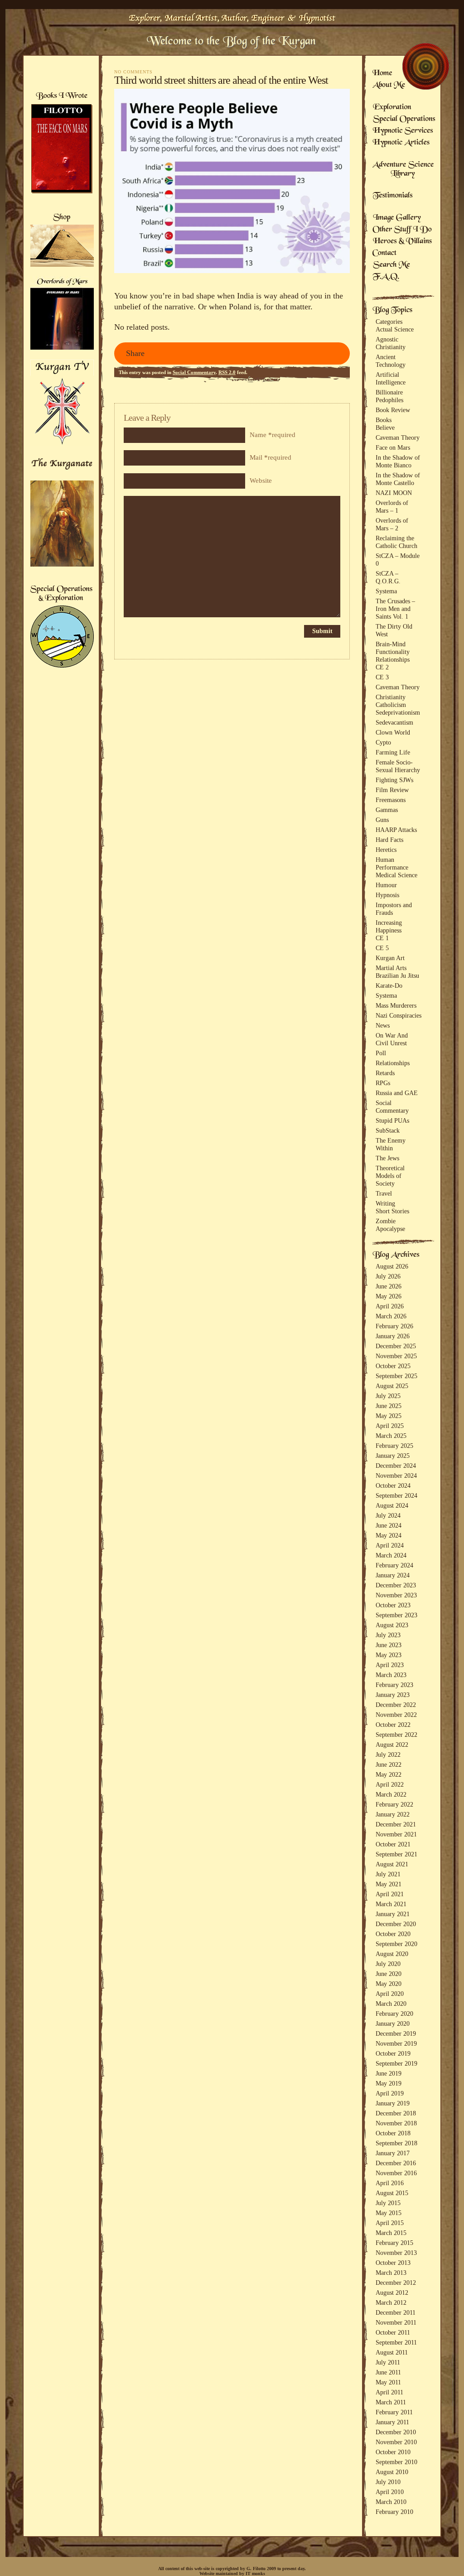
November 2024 (396, 1475)
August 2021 (392, 1864)
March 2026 (391, 1316)
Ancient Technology (391, 361)
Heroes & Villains (402, 242)
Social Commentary (194, 372)
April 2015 (390, 2223)
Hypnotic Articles (401, 143)
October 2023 (393, 1605)
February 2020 (394, 2014)
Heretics (386, 850)
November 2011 (396, 2322)
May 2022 (389, 1774)
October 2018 (393, 2133)
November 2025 (396, 1356)
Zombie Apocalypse (390, 1225)
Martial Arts (391, 968)
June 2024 (389, 1525)
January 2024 (393, 1575)
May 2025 (389, 1416)
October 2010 (393, 2452)
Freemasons (391, 800)
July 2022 (388, 1754)
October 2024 (393, 1485)
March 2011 (391, 2402)
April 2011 (389, 2392)
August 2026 (392, 1266)
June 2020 (389, 1974)
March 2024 (391, 1555)
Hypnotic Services (403, 131)
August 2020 (392, 1954)
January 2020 (393, 2023)
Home (382, 74)
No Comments (133, 72)
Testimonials (393, 196)
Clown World (393, 732)
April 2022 (390, 1784)
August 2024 (392, 1505)
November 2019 (396, 2043)
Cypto (383, 742)
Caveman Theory (398, 437)
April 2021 (390, 1894)
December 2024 (396, 1466)
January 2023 (393, 1695)
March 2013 (391, 2273)
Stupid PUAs (392, 1120)
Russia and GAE (397, 1093)
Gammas (387, 810)
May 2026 (389, 1296)
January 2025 (393, 1456)
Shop (62, 218)
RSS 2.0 (227, 372)
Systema (386, 591)
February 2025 (394, 1446)
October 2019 (393, 2053)
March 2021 (391, 1904)
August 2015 (392, 2193)
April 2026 (390, 1306)
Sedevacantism (394, 722)
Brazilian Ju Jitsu (397, 976)
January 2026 (393, 1336)
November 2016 (396, 2173)
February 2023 (394, 1685)
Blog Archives (396, 1255)
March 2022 (391, 1794)
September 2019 (396, 2063)
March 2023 (391, 1675)
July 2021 (388, 1874)
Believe (385, 428)
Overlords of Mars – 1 (392, 507)
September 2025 (396, 1376)
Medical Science (396, 875)
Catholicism (391, 705)
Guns (382, 820)
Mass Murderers (396, 1005)
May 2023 (389, 1655)
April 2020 (390, 1994)
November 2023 (396, 1595)
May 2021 (389, 1884)
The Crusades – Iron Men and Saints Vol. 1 (395, 609)
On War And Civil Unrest (392, 1039)
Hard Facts (389, 840)
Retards (385, 1073)
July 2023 (388, 1635)
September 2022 (396, 1735)
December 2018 (396, 2113)
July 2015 (388, 2203)
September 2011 (396, 2342)
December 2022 (396, 1705)
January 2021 (393, 1914)
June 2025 (389, 1406)
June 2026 (389, 1286)
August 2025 (392, 1386)
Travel (384, 1193)
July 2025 (388, 1396)
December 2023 (396, 1585)
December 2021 (396, 1824)
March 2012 (391, 2302)
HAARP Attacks (396, 830)
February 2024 (394, 1565)
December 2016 (396, 2163)
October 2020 (393, 1934)
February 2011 (394, 2412)
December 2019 (396, 2033)
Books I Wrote (61, 96)
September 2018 (396, 2143)
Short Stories (392, 1211)
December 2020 (396, 1924)
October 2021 (393, 1844)
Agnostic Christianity (391, 343)
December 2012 (396, 2283)
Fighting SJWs (394, 780)
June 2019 (389, 2073)
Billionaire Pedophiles (389, 396)
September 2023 (396, 1615)
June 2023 (389, 1645)
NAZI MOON (394, 493)
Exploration (392, 108)
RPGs (383, 1083)
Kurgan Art (390, 958)
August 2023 (392, 1625)
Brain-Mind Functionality (393, 648)
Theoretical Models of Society (390, 1176)
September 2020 (396, 1944)
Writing (385, 1203)
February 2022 (394, 1804)
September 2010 (396, 2462)
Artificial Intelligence (391, 378)
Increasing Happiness (389, 926)
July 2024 (388, 1515)
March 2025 (391, 1436)
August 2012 (392, 2292)
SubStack (388, 1130)
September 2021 (396, 1854)
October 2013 (393, 2263)
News (383, 1025)
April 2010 (390, 2492)
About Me (389, 86)
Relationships (393, 659)
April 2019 (390, 2093)
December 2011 (396, 2312)
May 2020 (389, 1984)
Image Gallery (397, 218)
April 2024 (390, 1545)
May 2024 (389, 1535)
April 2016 (390, 2183)
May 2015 (389, 2213)
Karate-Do (389, 985)
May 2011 (388, 2382)
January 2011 (392, 2422)
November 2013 (396, 2253)
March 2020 (391, 2004)
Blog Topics (392, 311)
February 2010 (394, 2512)
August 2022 (392, 1745)
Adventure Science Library (403, 170)
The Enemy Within (391, 1144)
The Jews (387, 1158)
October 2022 (393, 1725)
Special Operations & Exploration (61, 594)
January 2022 (393, 1814)
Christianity (391, 697)
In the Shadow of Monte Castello (398, 479)
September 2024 (396, 1495)
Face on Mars (393, 447)
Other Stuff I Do (402, 230)
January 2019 (393, 2103)
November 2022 (396, 1715)
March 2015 (391, 2233)
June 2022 (389, 1764)
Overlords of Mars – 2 (392, 524)
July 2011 (388, 2362)
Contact (385, 254)
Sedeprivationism (398, 712)
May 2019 (389, 2083)
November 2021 (396, 1834)
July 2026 (388, 1276)
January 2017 (393, 2153)
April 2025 (390, 1426)
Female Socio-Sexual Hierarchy (398, 766)
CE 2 (382, 667)
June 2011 (388, 2372)
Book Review (393, 410)
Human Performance (392, 863)
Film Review (392, 790)
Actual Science (395, 329)
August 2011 (392, 2352)
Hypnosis (387, 895)
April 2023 (390, 1665)
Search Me (391, 265)
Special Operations (404, 120)
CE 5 (382, 948)
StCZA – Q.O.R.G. (388, 577)
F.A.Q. (386, 277)
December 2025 (396, 1346)
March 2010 (391, 2502)
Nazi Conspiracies (399, 1015)
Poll (381, 1053)
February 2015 (394, 2243)
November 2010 (396, 2442)
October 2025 (393, 1366)
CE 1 (382, 938)
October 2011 (393, 2332)
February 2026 (394, 1326)
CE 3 (382, 677)
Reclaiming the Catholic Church (396, 542)
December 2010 (396, 2432)
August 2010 (392, 2472)
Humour (386, 885)
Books (384, 420)
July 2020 (388, 1964)
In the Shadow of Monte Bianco (398, 461)
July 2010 (388, 2482)
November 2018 (396, 2123)
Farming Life (393, 752)
